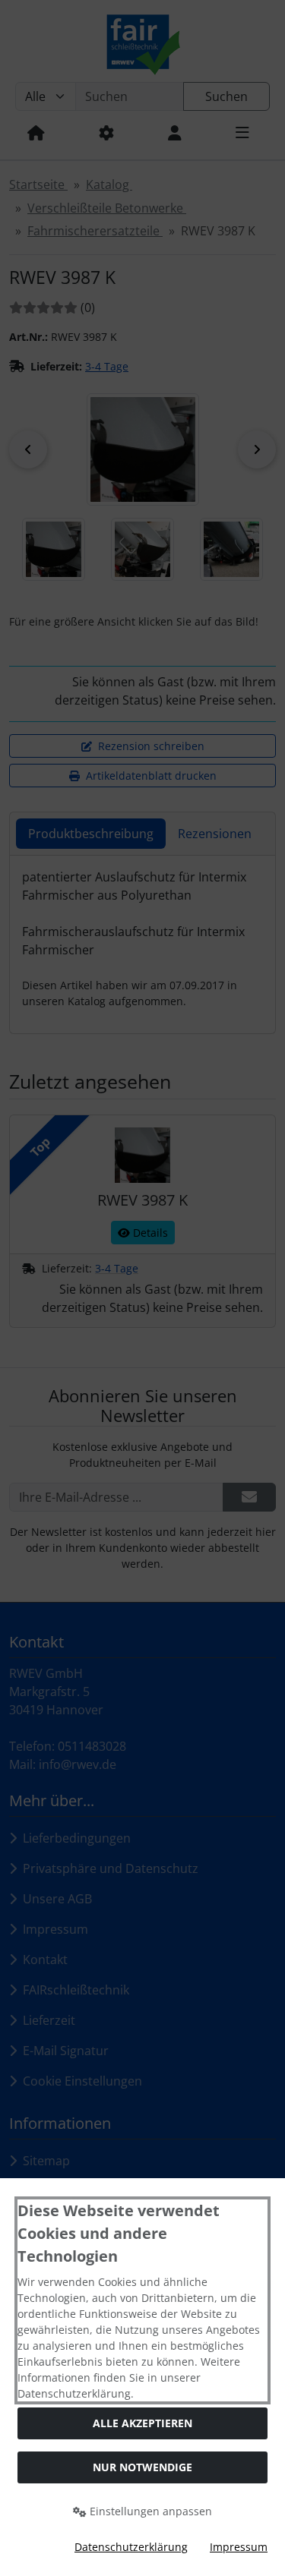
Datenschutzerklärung (131, 2547)
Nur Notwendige (142, 2467)
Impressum (239, 2547)
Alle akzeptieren (142, 2423)
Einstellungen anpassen (149, 2511)
